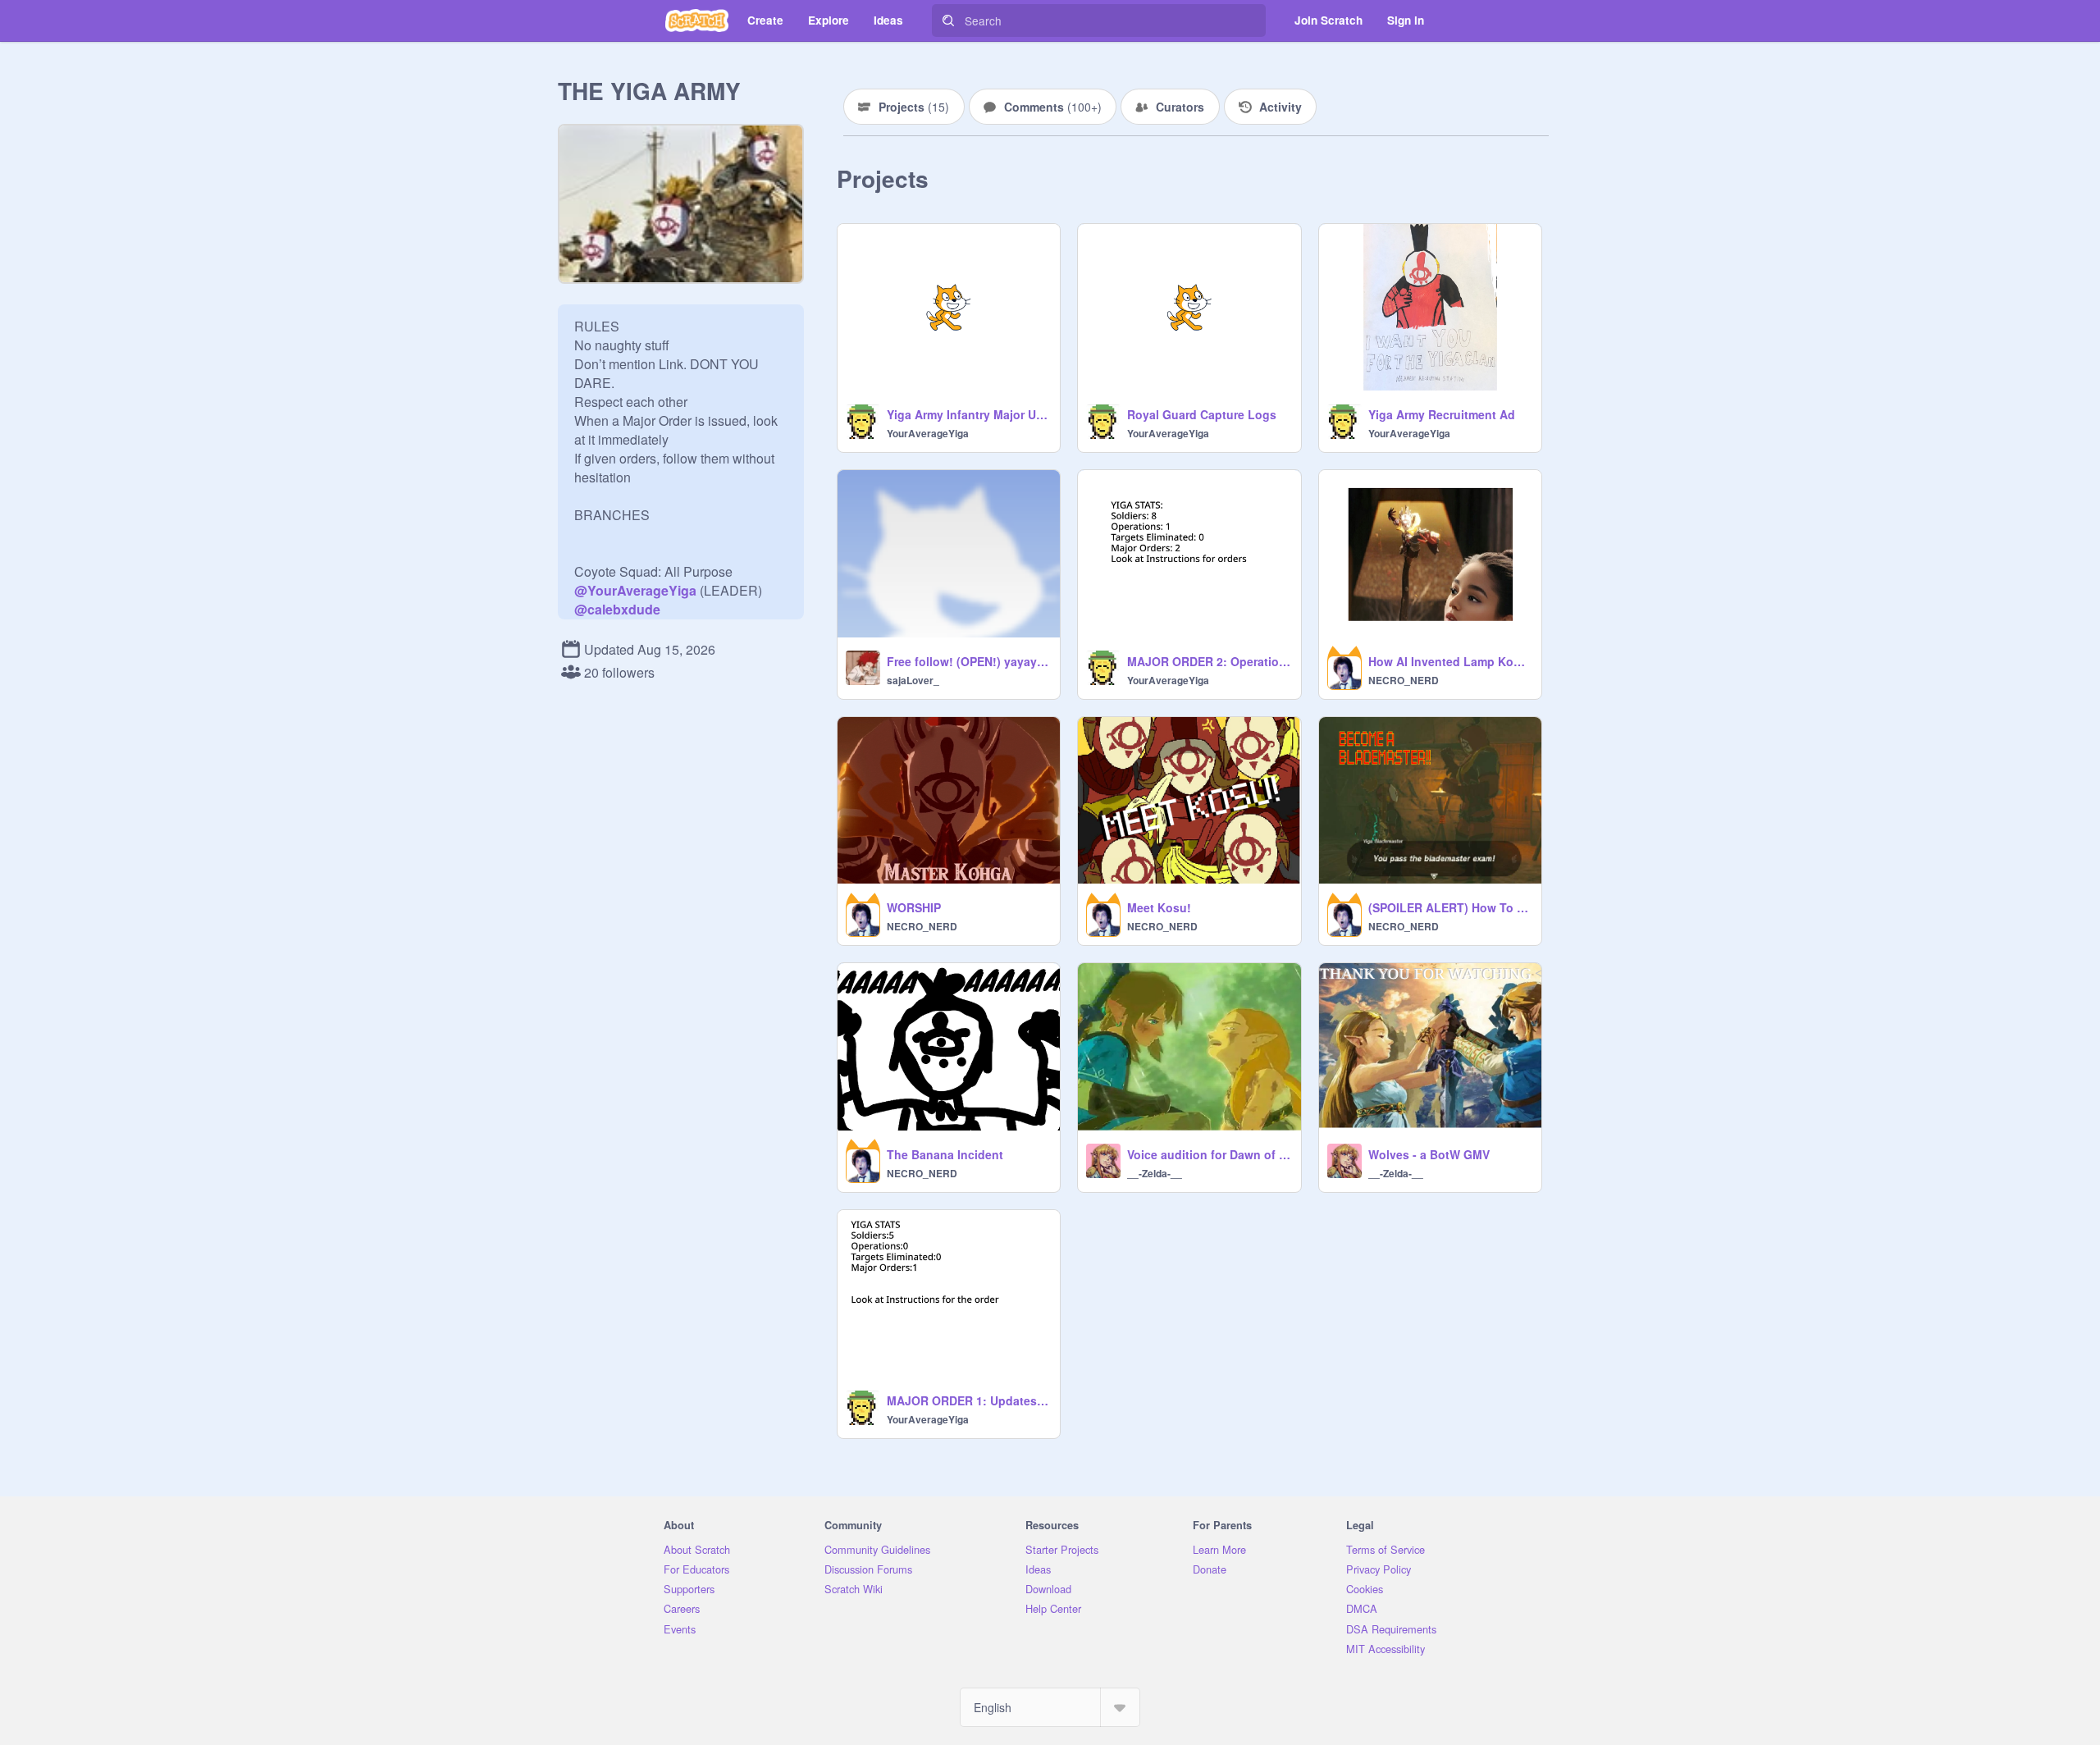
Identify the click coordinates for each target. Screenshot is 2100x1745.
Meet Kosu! (1159, 907)
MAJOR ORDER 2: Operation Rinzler (1209, 661)
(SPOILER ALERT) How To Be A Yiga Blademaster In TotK (1450, 907)
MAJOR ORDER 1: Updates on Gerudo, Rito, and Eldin (968, 1400)
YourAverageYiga (928, 433)
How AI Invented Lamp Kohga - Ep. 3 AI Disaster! (1450, 661)
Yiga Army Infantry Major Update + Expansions (968, 414)
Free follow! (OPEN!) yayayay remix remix (968, 661)
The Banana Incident (945, 1154)
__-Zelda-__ (1155, 1173)
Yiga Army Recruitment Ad (1442, 414)
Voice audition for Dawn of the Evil (1209, 1154)
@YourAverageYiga (635, 590)
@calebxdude (617, 609)
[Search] (948, 21)
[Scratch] (697, 21)
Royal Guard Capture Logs (1202, 414)
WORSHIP (914, 907)
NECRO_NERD (1404, 680)
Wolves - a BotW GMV (1429, 1154)
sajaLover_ (913, 680)
